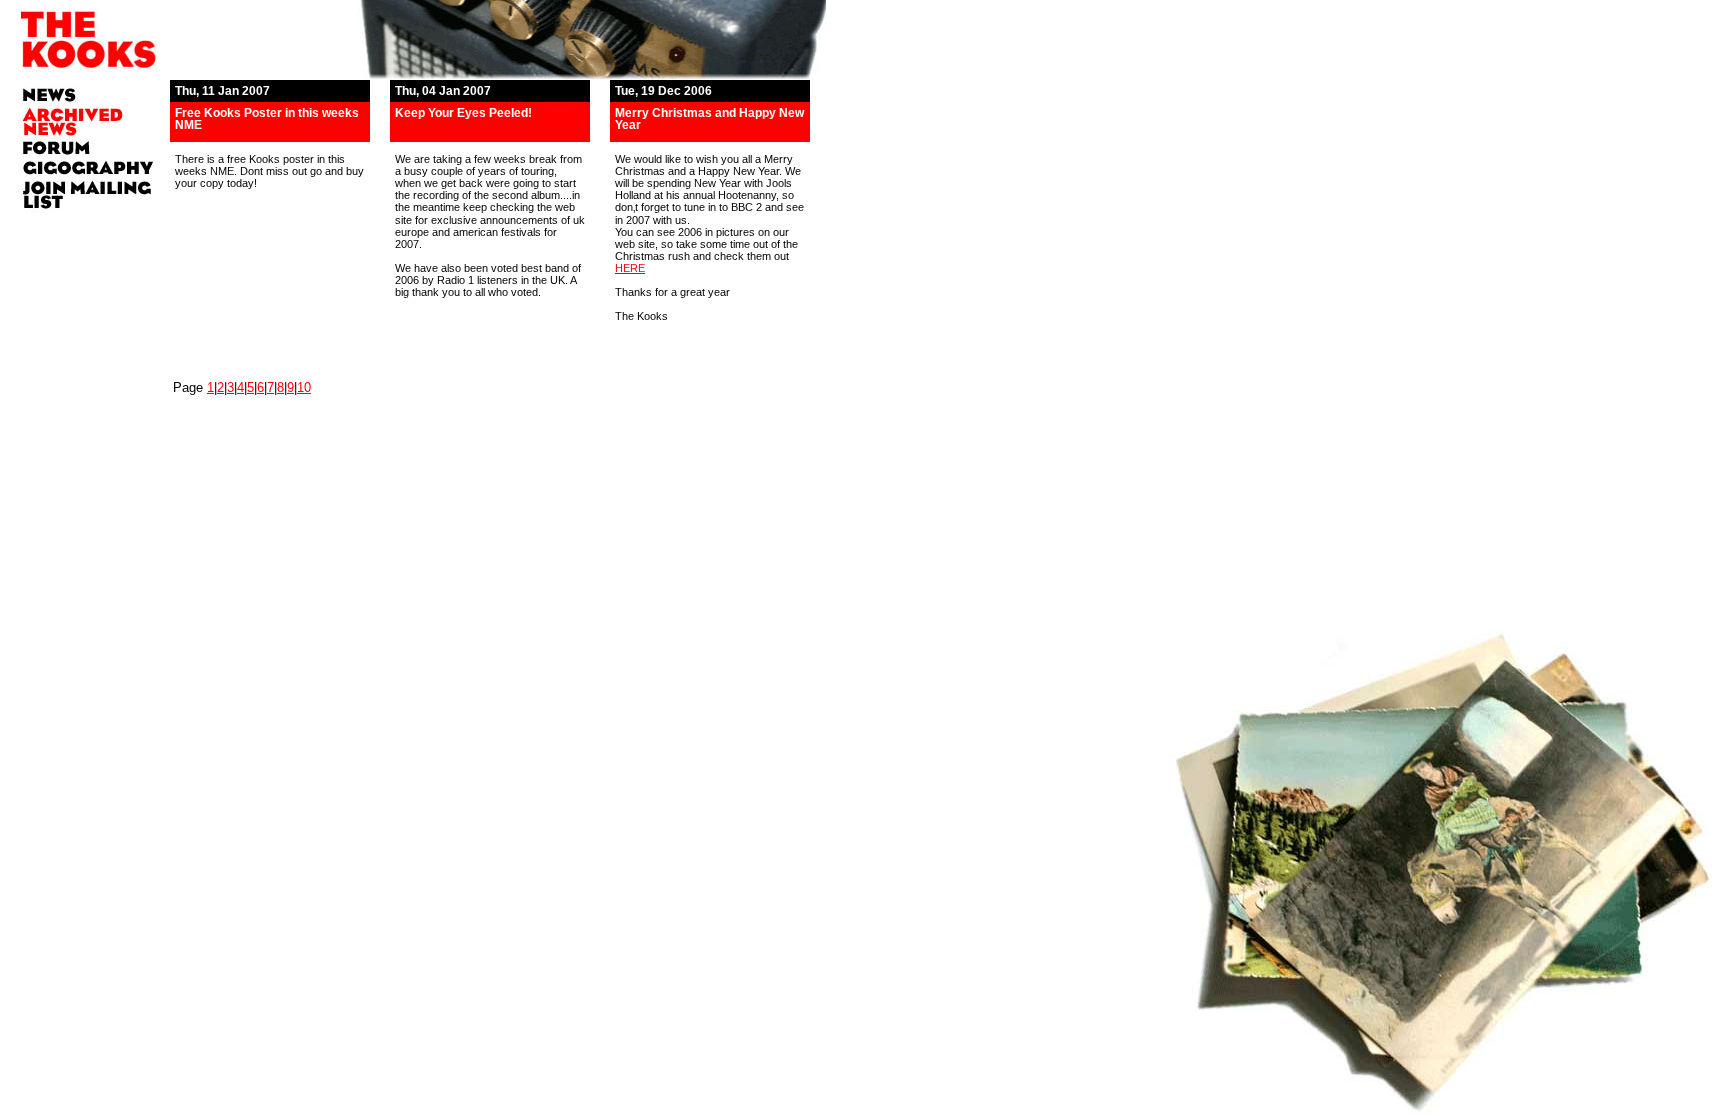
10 (304, 387)
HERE (630, 268)
